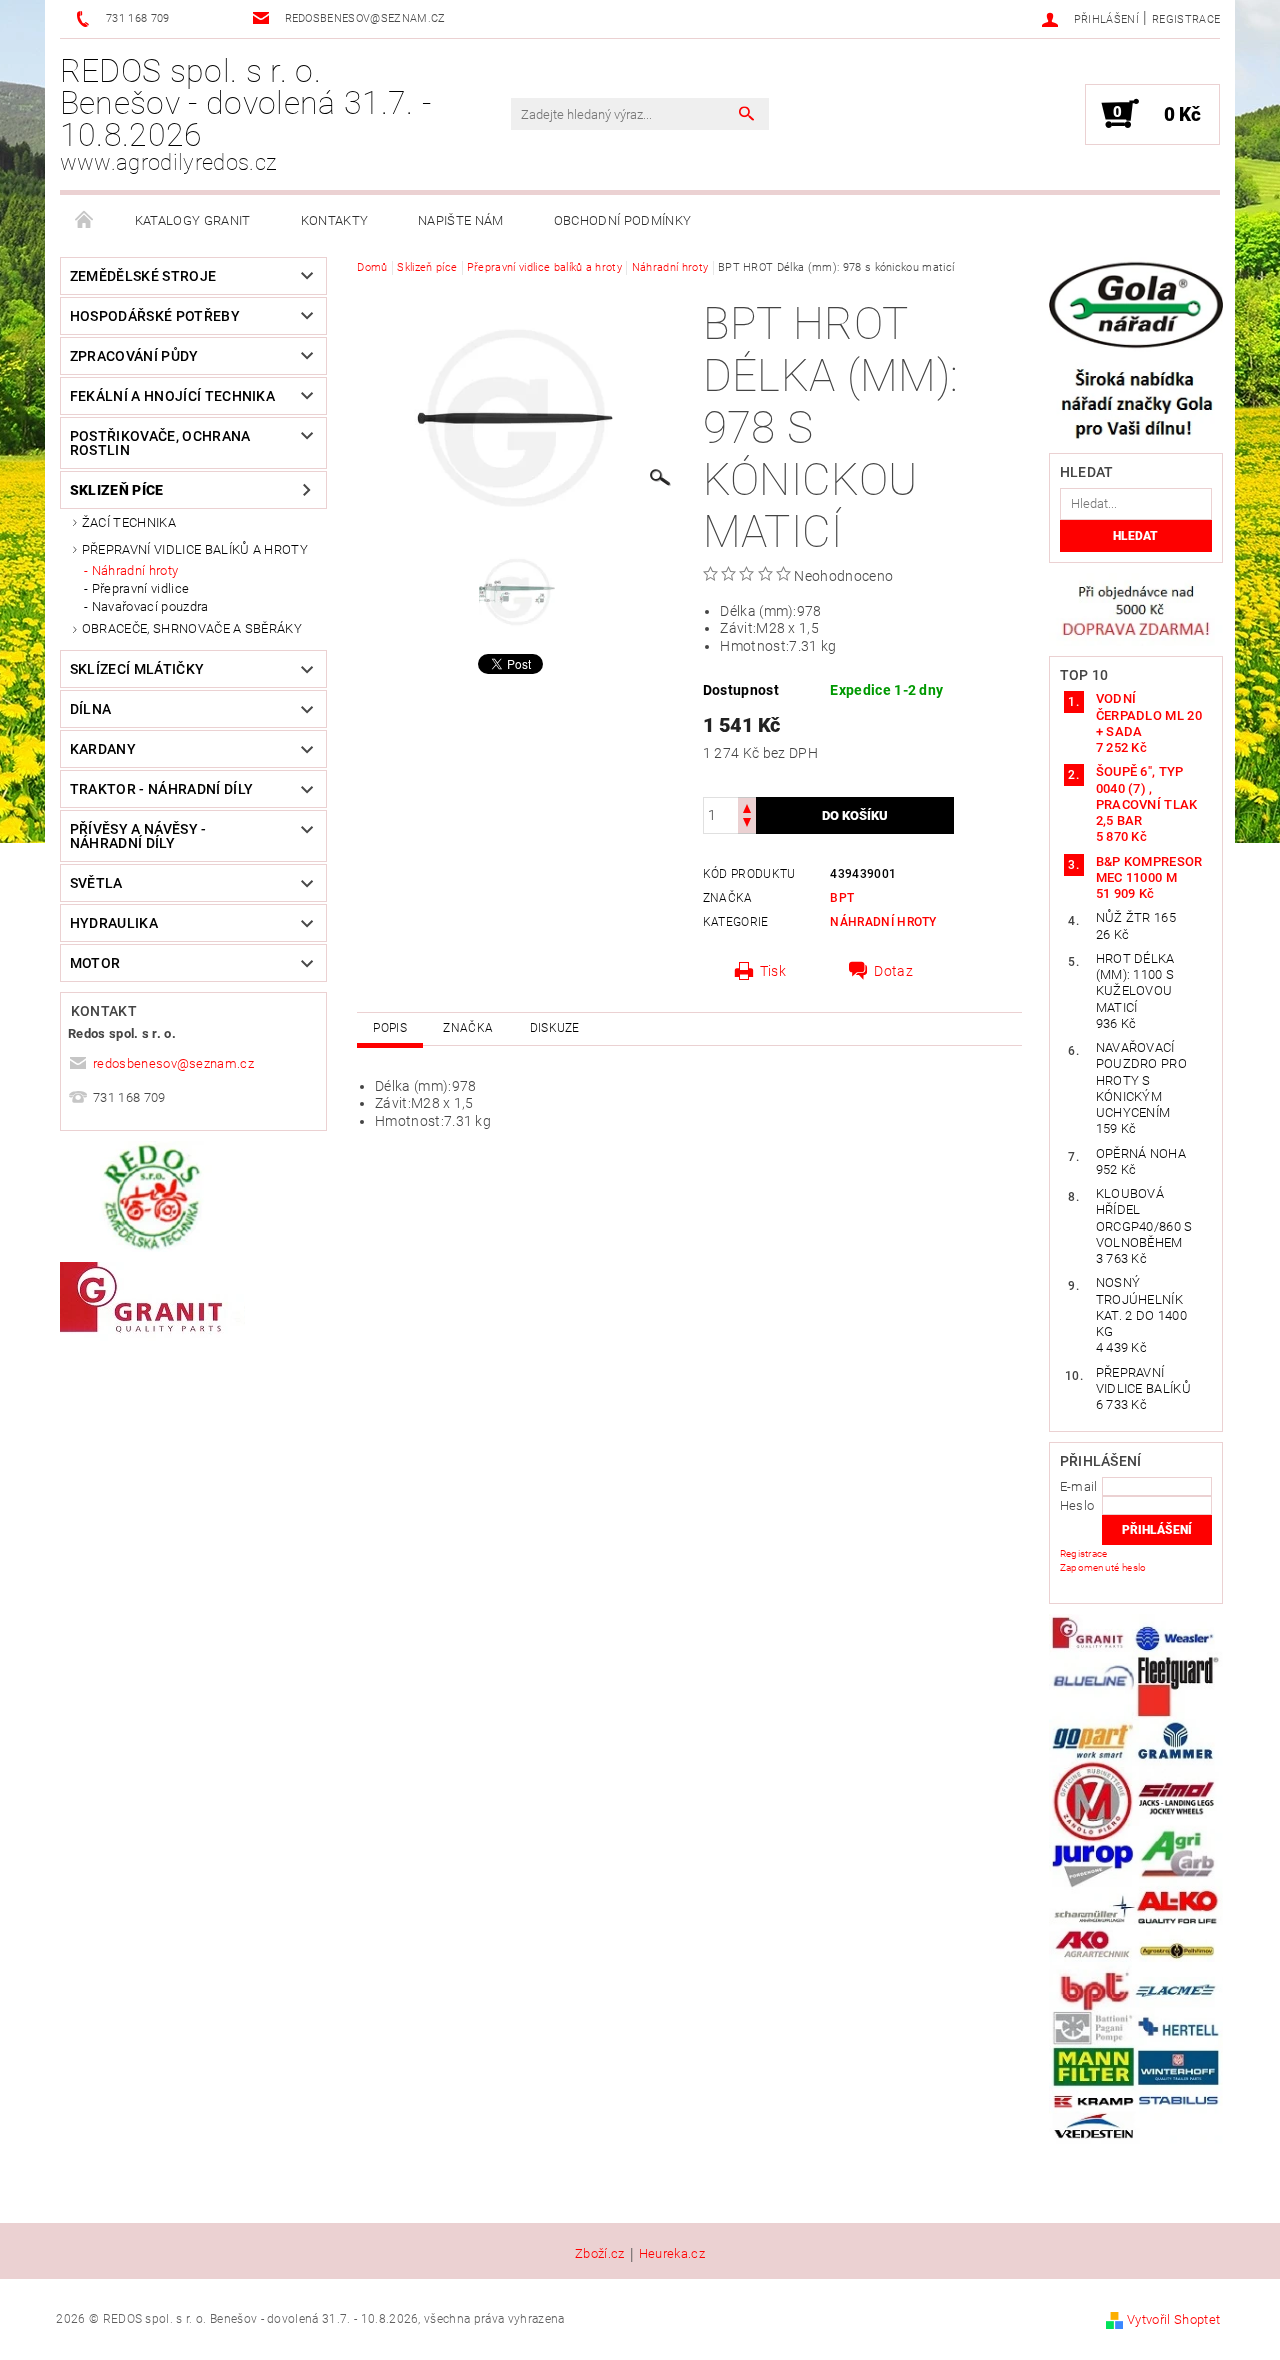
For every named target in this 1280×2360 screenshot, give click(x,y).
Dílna (91, 709)
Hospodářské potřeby (155, 316)
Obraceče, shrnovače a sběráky (192, 628)
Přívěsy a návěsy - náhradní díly (138, 836)
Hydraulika (114, 923)
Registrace (1186, 19)
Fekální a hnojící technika (172, 396)
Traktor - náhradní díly (161, 789)
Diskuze (555, 1028)
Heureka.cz (672, 2254)
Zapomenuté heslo (1103, 1567)
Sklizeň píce (117, 490)
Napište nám (461, 220)
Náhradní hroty (135, 570)
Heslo (1077, 1505)
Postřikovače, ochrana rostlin (160, 443)
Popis (390, 1028)
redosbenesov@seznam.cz (173, 1063)
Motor (95, 963)
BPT (842, 898)
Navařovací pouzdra (150, 606)
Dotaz (893, 971)
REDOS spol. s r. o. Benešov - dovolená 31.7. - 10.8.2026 (245, 114)
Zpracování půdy (134, 356)
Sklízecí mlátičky (137, 669)
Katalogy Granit (193, 220)
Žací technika (129, 522)
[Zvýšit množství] (747, 806)
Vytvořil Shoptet (1173, 2319)
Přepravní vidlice (140, 588)
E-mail (1079, 1486)
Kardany (103, 749)
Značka (468, 1028)
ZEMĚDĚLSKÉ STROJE (143, 276)
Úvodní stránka (85, 221)
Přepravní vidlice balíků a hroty (195, 549)
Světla (96, 883)
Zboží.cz (600, 2254)
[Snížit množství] (747, 824)
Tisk (773, 971)
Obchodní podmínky (622, 220)
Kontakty (335, 220)
